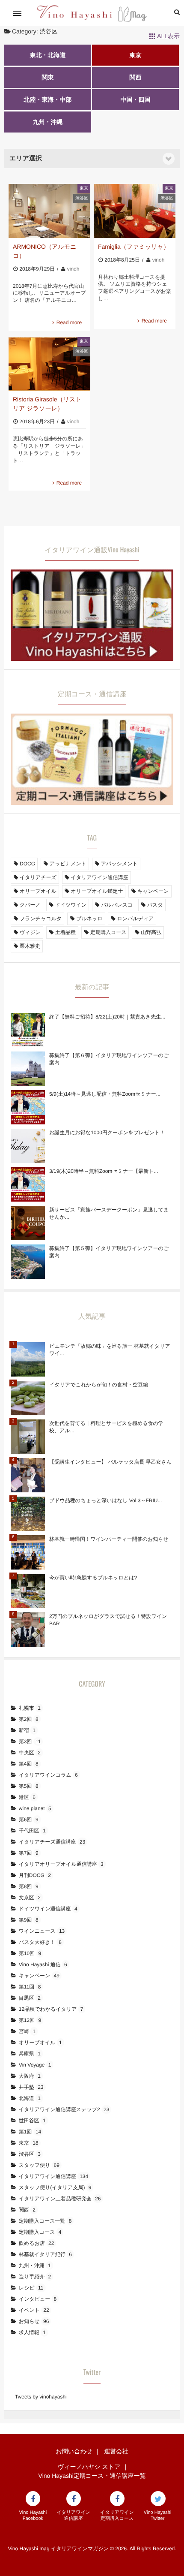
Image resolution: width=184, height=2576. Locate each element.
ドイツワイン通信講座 (48, 1909)
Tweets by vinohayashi (41, 2397)
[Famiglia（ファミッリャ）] (135, 211)
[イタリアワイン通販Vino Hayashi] (92, 656)
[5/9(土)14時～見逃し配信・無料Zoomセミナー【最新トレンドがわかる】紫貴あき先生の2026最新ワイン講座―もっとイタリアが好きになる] (28, 1107)
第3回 (30, 1741)
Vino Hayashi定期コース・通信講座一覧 (92, 2476)
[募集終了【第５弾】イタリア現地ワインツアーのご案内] (28, 1262)
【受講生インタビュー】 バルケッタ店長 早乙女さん (110, 1462)
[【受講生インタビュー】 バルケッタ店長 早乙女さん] (28, 1475)
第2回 (29, 1719)
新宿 (27, 1730)
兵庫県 (30, 2054)
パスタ (155, 905)
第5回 (29, 1786)
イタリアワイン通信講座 (100, 877)
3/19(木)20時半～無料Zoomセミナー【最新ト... (104, 1171)
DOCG (27, 864)
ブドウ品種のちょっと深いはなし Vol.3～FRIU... (105, 1500)
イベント (34, 2310)
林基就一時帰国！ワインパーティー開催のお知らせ (109, 1539)
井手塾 (31, 2087)
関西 (135, 77)
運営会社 (116, 2451)
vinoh (73, 269)
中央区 (30, 1753)
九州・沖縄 (47, 122)
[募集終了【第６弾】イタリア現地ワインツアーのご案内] (28, 1069)
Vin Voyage (35, 2065)
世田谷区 (32, 2121)
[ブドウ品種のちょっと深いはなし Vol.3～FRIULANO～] (28, 1514)
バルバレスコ (117, 905)
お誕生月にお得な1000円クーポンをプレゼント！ (107, 1133)
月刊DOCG (35, 1875)
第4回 (29, 1764)
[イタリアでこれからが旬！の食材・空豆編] (28, 1398)
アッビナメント (68, 864)
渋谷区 (82, 198)
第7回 (29, 1853)
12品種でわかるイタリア (51, 2009)
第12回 (30, 2020)
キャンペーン (153, 891)
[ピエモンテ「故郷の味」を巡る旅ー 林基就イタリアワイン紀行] (28, 1359)
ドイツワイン (71, 905)
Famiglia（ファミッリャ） (134, 247)
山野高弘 (151, 932)
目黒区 (30, 1998)
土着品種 (65, 932)
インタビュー (38, 2299)
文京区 (30, 1898)
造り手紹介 (35, 2277)
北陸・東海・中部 (47, 99)
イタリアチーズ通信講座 (52, 1842)
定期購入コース (108, 932)
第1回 (30, 2132)
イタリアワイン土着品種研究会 (60, 2199)
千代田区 (32, 1831)
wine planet (35, 1808)
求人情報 (32, 2332)
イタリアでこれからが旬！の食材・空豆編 (99, 1385)
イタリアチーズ (38, 877)
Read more (69, 322)
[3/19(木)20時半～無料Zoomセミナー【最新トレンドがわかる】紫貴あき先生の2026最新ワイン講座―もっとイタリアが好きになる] (28, 1184)
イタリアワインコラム (48, 1775)
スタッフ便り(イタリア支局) (55, 2187)
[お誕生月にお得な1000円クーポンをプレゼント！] (28, 1146)
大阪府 (30, 2076)
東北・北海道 (47, 55)
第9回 (29, 1920)
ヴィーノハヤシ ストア (89, 2467)
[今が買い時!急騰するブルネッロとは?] (28, 1591)
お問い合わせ (74, 2451)
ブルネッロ (89, 919)
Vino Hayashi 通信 (43, 1964)
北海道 (30, 2098)
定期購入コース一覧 (45, 2221)
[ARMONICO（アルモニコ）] (49, 211)
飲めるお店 (37, 2243)
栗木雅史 (30, 946)
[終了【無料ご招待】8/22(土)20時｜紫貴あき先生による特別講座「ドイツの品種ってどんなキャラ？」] (28, 1030)
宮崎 (27, 2031)
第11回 (30, 1987)
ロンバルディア (135, 919)
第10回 (30, 1953)
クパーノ (30, 905)
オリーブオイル (38, 891)
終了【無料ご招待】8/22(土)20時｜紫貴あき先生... (107, 1017)
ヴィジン (30, 932)
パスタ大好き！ (40, 1942)
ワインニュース (42, 1931)
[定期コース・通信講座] (92, 800)
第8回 (29, 1886)
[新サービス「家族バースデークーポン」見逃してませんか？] (28, 1223)
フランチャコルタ (41, 919)
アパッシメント (119, 864)
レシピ (31, 2288)
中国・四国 (135, 99)
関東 (47, 77)
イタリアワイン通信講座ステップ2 (64, 2109)
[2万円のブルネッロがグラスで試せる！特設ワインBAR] (28, 1630)
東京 (135, 55)
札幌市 (30, 1708)
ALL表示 (168, 36)
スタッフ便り (39, 2165)
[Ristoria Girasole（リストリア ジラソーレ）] (49, 364)
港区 (27, 1797)
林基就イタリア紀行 (45, 2254)
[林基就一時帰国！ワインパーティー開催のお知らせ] (28, 1552)
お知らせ (34, 2321)
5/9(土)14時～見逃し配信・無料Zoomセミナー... (105, 1094)
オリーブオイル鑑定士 (97, 891)
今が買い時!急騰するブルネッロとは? (93, 1578)
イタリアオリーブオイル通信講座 (61, 1864)
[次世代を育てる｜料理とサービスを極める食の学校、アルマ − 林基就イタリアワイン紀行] (28, 1437)
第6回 (29, 1820)
